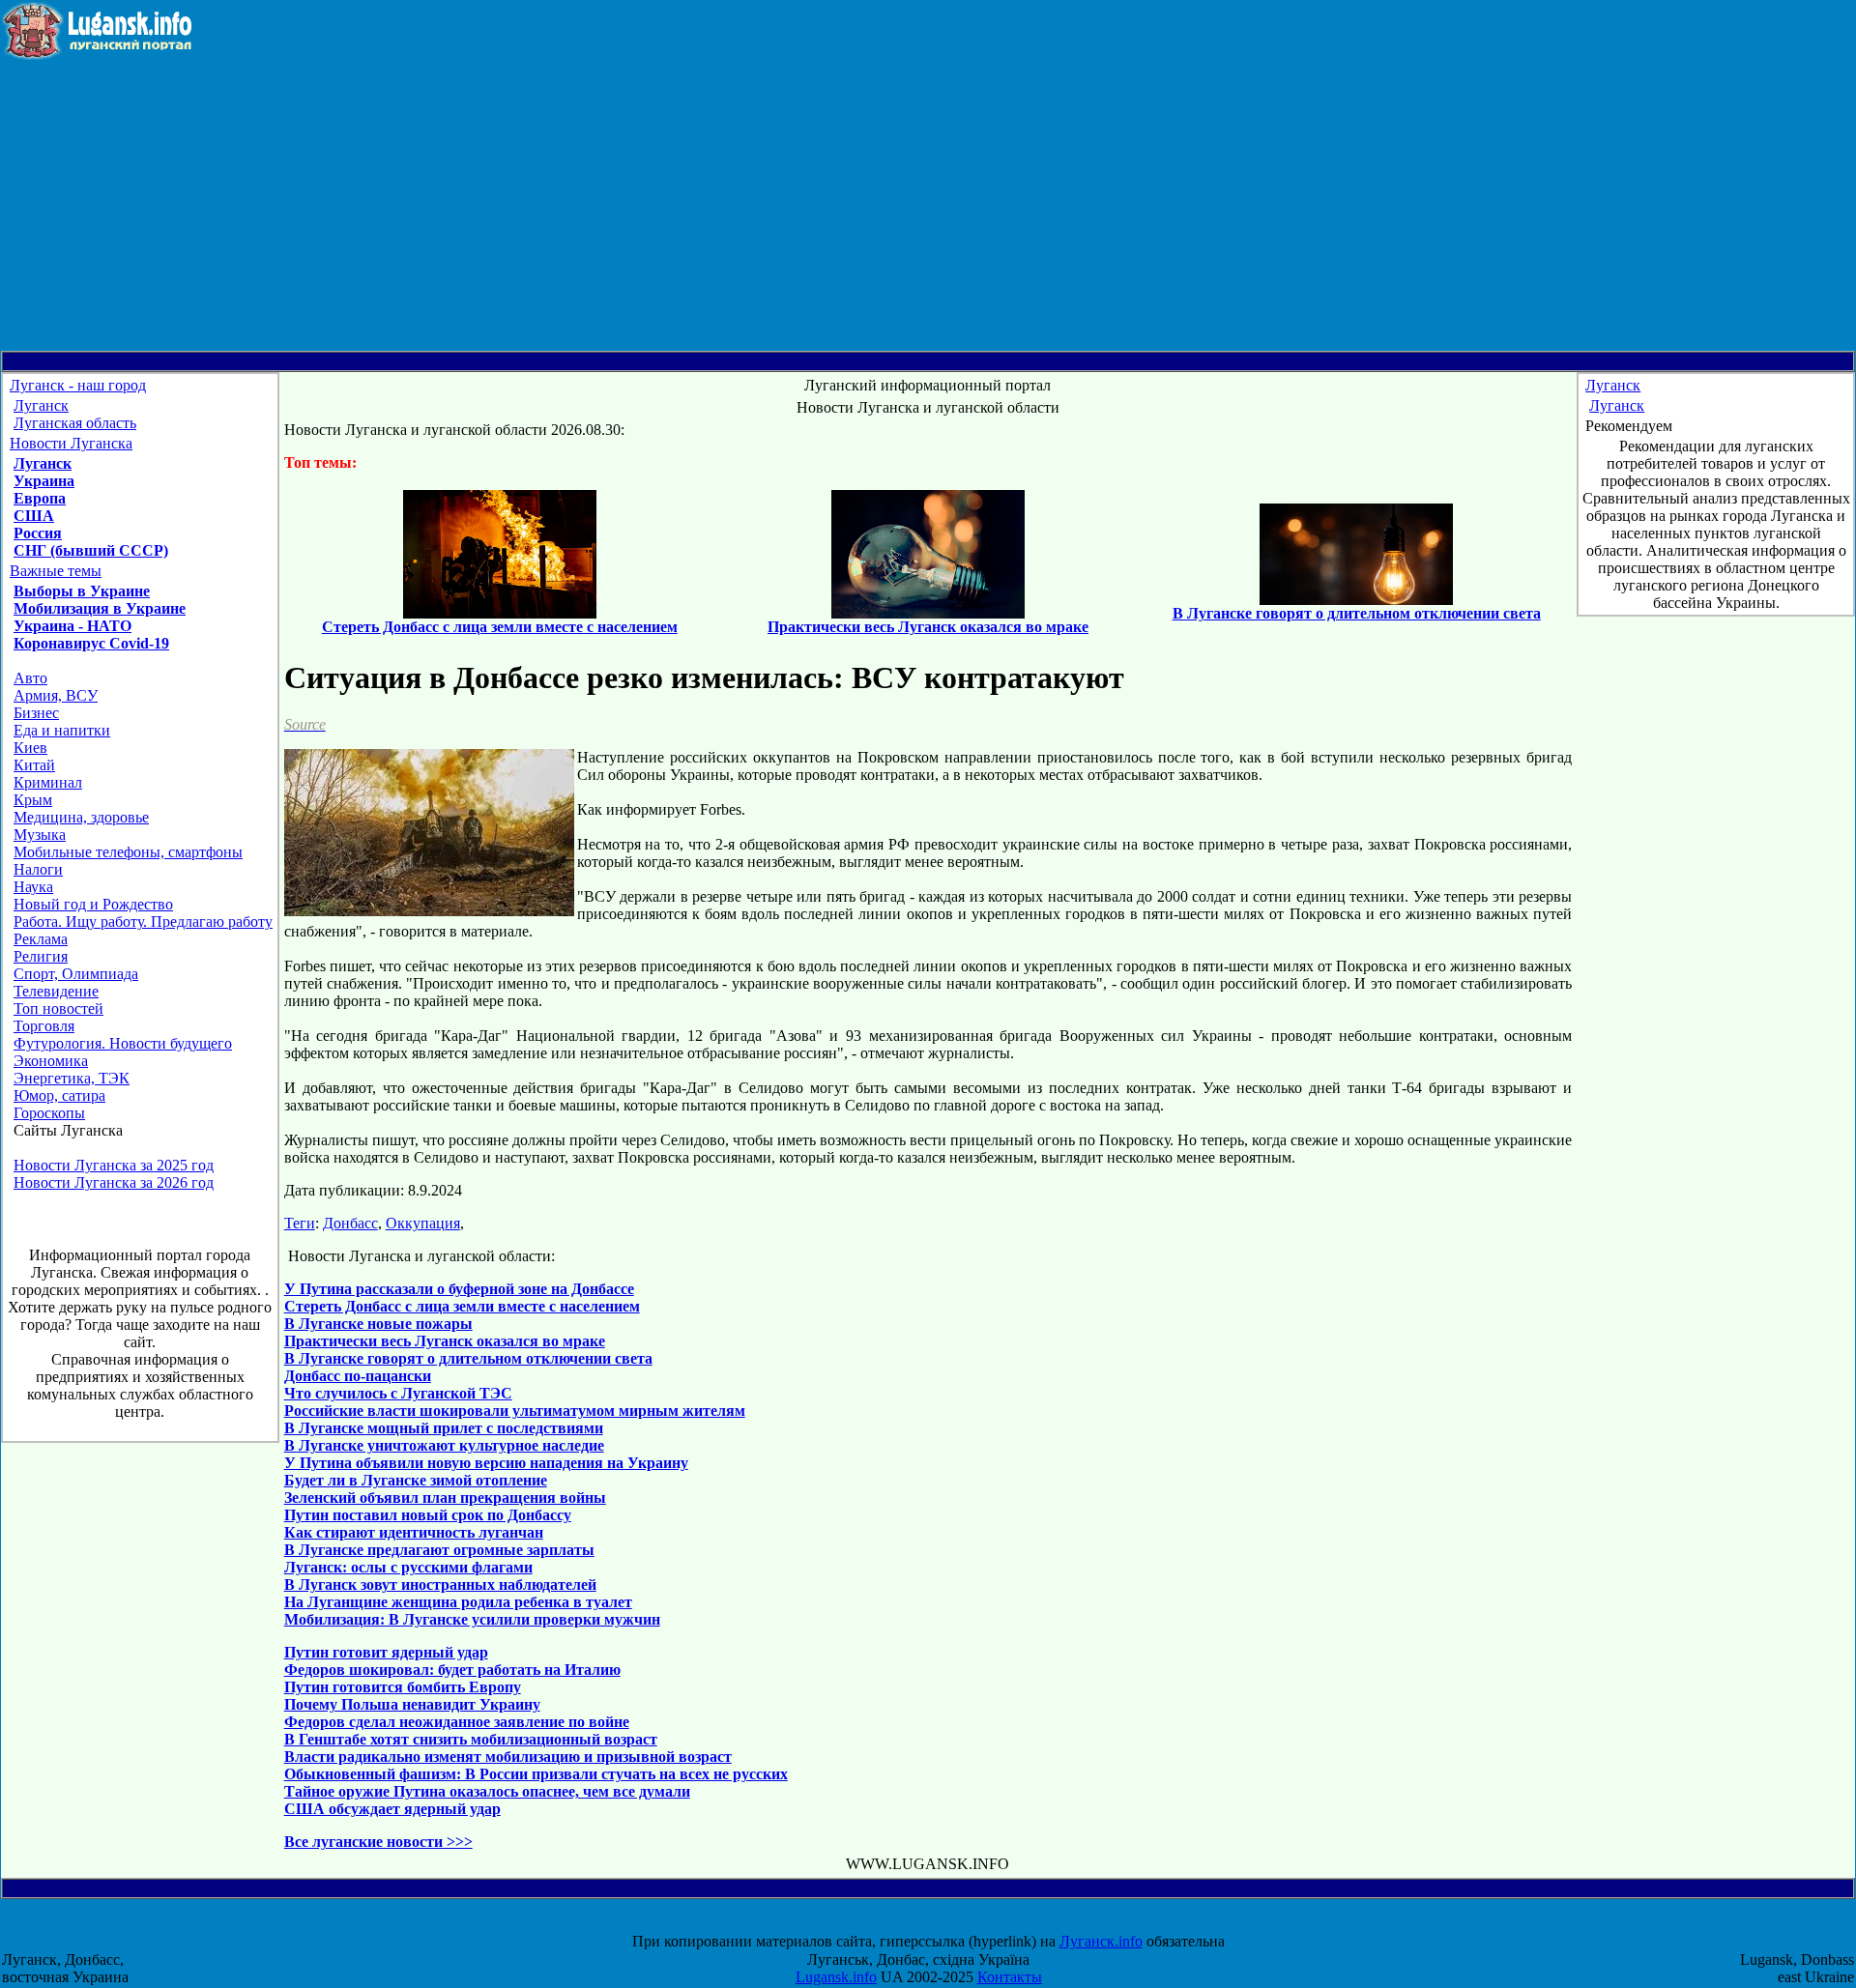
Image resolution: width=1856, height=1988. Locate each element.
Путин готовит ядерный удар (386, 1652)
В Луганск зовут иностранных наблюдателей (440, 1585)
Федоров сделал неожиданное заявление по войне (457, 1722)
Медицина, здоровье (81, 817)
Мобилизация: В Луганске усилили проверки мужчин (472, 1619)
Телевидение (56, 991)
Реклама (41, 939)
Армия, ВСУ (56, 695)
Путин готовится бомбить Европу (403, 1687)
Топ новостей (58, 1008)
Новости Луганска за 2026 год (114, 1182)
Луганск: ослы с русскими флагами (408, 1567)
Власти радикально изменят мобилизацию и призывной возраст (508, 1757)
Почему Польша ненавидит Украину (412, 1704)
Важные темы (56, 571)
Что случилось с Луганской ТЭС (398, 1393)
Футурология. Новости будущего (123, 1043)
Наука (33, 887)
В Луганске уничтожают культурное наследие (444, 1445)
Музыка (40, 835)
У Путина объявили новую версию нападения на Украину (486, 1463)
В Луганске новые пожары (378, 1324)
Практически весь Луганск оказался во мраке (445, 1341)
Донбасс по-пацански (358, 1376)
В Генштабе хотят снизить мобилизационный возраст (471, 1739)
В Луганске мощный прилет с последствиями (444, 1428)
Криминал (48, 782)
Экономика (51, 1061)
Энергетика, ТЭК (72, 1078)
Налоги (38, 869)
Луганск (41, 405)
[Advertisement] (928, 206)
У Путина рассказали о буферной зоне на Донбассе (459, 1289)
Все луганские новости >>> (378, 1842)
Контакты (1010, 1977)
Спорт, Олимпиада (76, 974)
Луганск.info (1101, 1941)
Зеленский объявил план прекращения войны (445, 1498)
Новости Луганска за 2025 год (114, 1165)
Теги (300, 1223)
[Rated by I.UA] (945, 1924)
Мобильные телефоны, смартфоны (128, 852)
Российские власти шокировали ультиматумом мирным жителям (515, 1411)
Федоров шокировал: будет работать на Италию (452, 1670)
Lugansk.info (836, 1977)
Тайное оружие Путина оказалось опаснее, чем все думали (487, 1791)
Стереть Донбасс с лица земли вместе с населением (462, 1306)
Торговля (44, 1026)
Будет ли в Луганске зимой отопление (416, 1480)
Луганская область (75, 423)
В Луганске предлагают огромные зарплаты (439, 1550)
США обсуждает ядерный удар (392, 1809)
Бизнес (36, 713)
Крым (33, 800)
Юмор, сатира (59, 1095)
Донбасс (350, 1223)
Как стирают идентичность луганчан (414, 1532)
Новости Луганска (71, 443)
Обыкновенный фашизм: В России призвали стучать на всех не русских (536, 1774)
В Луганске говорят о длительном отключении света (468, 1358)
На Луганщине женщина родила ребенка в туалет (458, 1602)
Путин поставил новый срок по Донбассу (428, 1515)
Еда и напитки (62, 730)
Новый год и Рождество (93, 904)
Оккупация (423, 1223)
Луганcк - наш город (78, 385)
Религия (41, 956)
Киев (30, 748)
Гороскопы (49, 1113)
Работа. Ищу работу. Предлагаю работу (143, 922)
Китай (34, 765)
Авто (30, 678)
